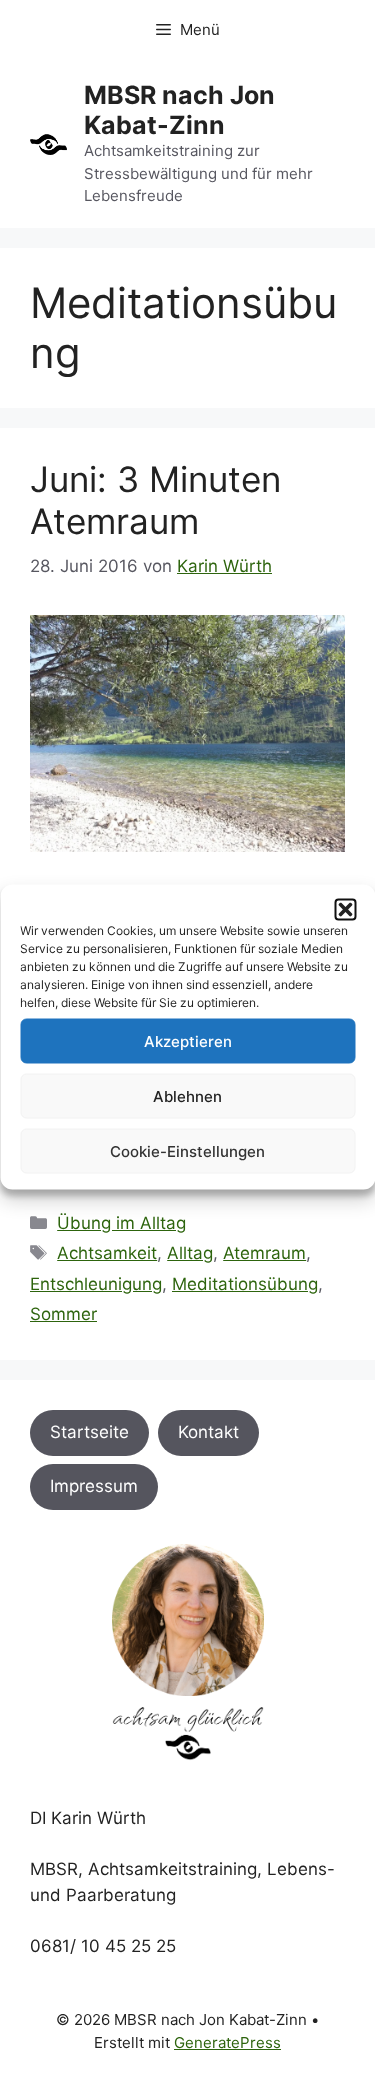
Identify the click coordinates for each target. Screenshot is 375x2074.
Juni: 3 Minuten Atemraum (155, 500)
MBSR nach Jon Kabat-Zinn (179, 110)
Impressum (94, 1486)
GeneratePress (227, 2042)
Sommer (63, 1314)
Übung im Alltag (121, 1223)
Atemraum (264, 1253)
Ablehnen (187, 1095)
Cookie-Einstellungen (187, 1150)
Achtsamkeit (107, 1253)
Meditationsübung (245, 1284)
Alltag (190, 1253)
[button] (345, 910)
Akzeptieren (188, 1040)
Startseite (89, 1432)
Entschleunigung (96, 1284)
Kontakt (208, 1432)
